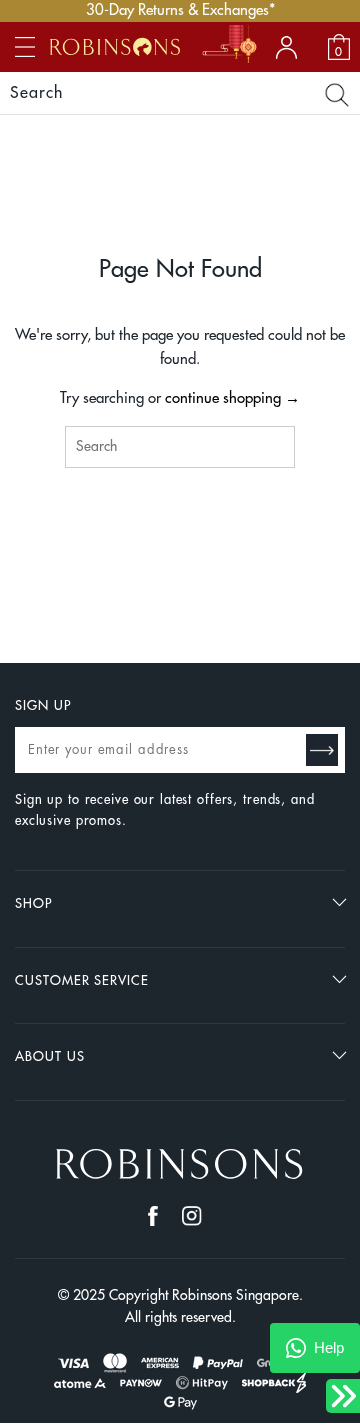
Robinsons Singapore (235, 1295)
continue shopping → (232, 398)
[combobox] (180, 447)
